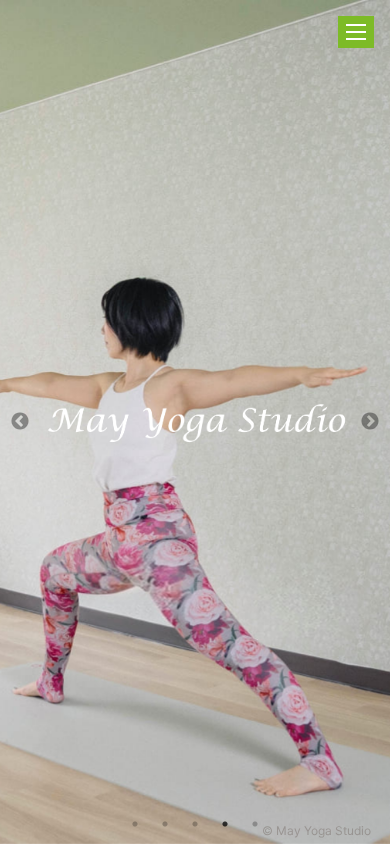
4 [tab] (225, 824)
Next (370, 422)
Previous (20, 422)
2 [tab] (165, 824)
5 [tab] (255, 824)
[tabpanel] (195, 422)
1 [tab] (135, 824)
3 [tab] (195, 824)
